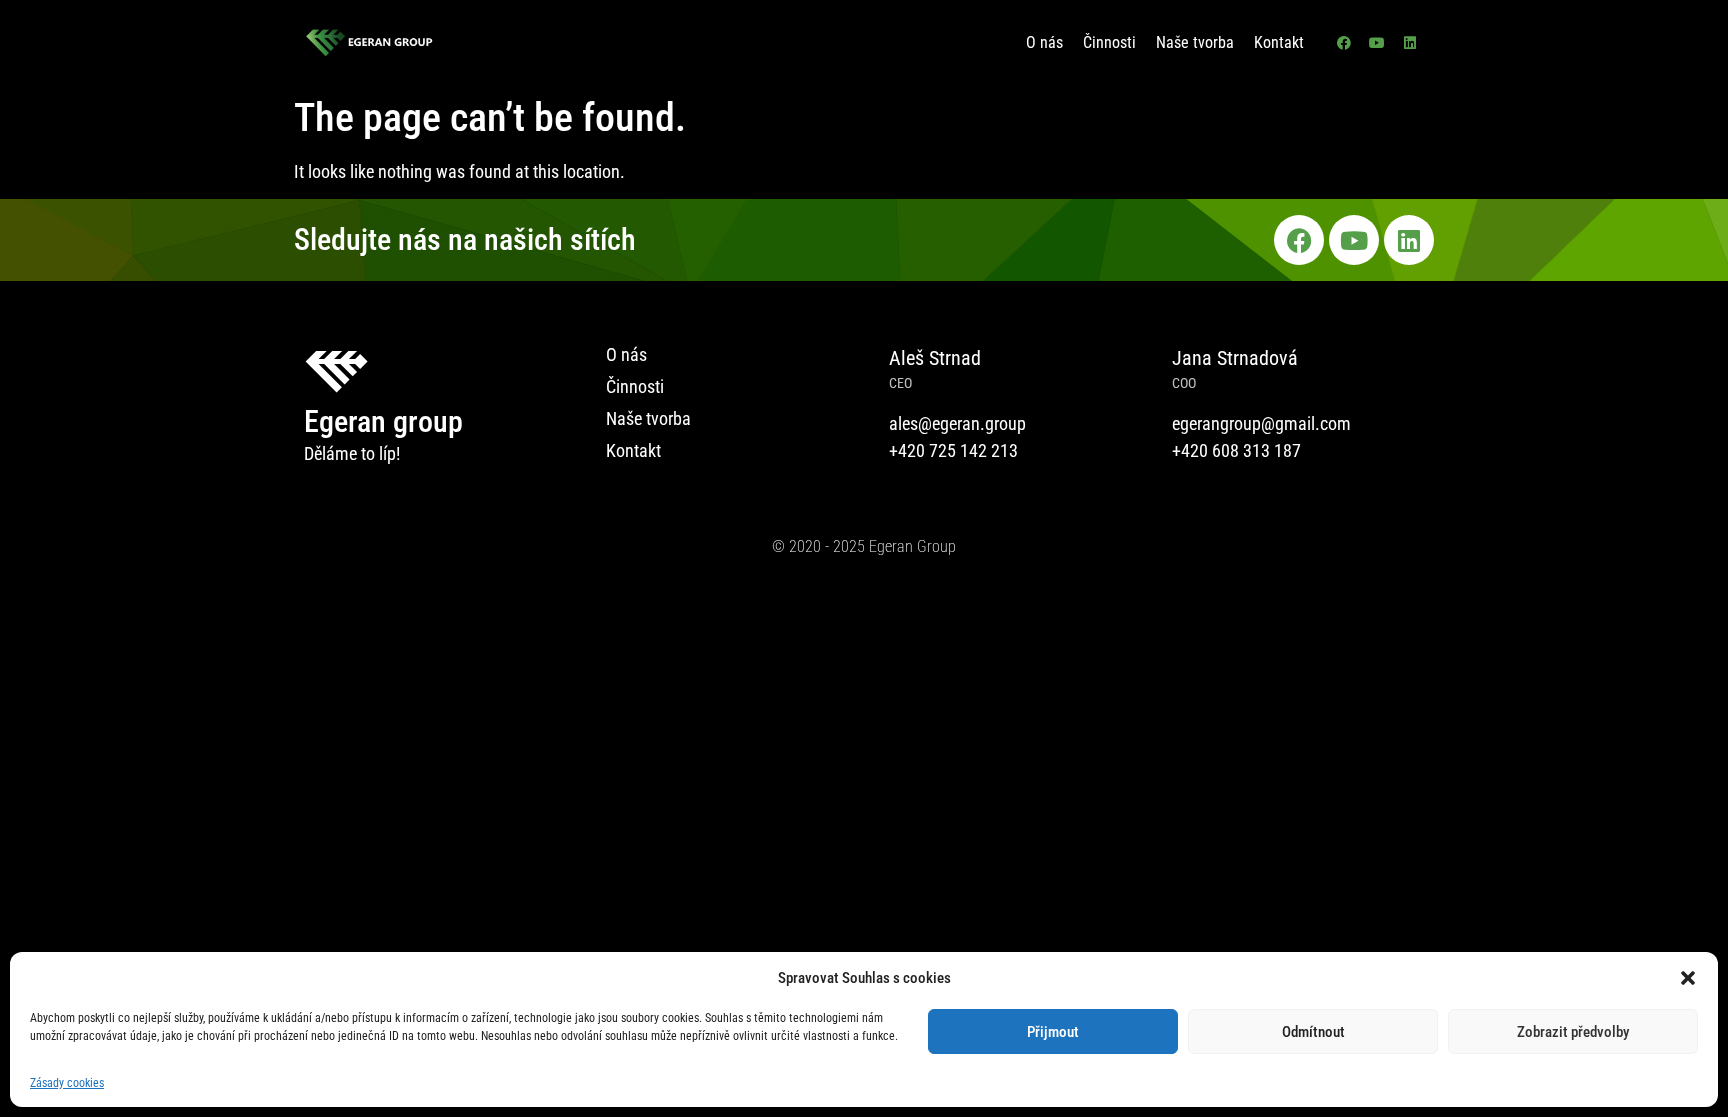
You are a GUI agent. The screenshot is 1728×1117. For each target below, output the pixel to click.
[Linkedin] (1410, 43)
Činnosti (1109, 42)
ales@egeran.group (957, 423)
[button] (1688, 978)
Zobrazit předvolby (1573, 1032)
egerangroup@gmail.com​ (1261, 423)
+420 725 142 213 (953, 450)
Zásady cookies (67, 1083)
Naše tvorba (1195, 42)
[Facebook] (1344, 43)
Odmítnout (1313, 1032)
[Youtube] (1377, 43)
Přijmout (1053, 1032)
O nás (1044, 42)
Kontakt (1279, 42)
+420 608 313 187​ (1236, 450)
